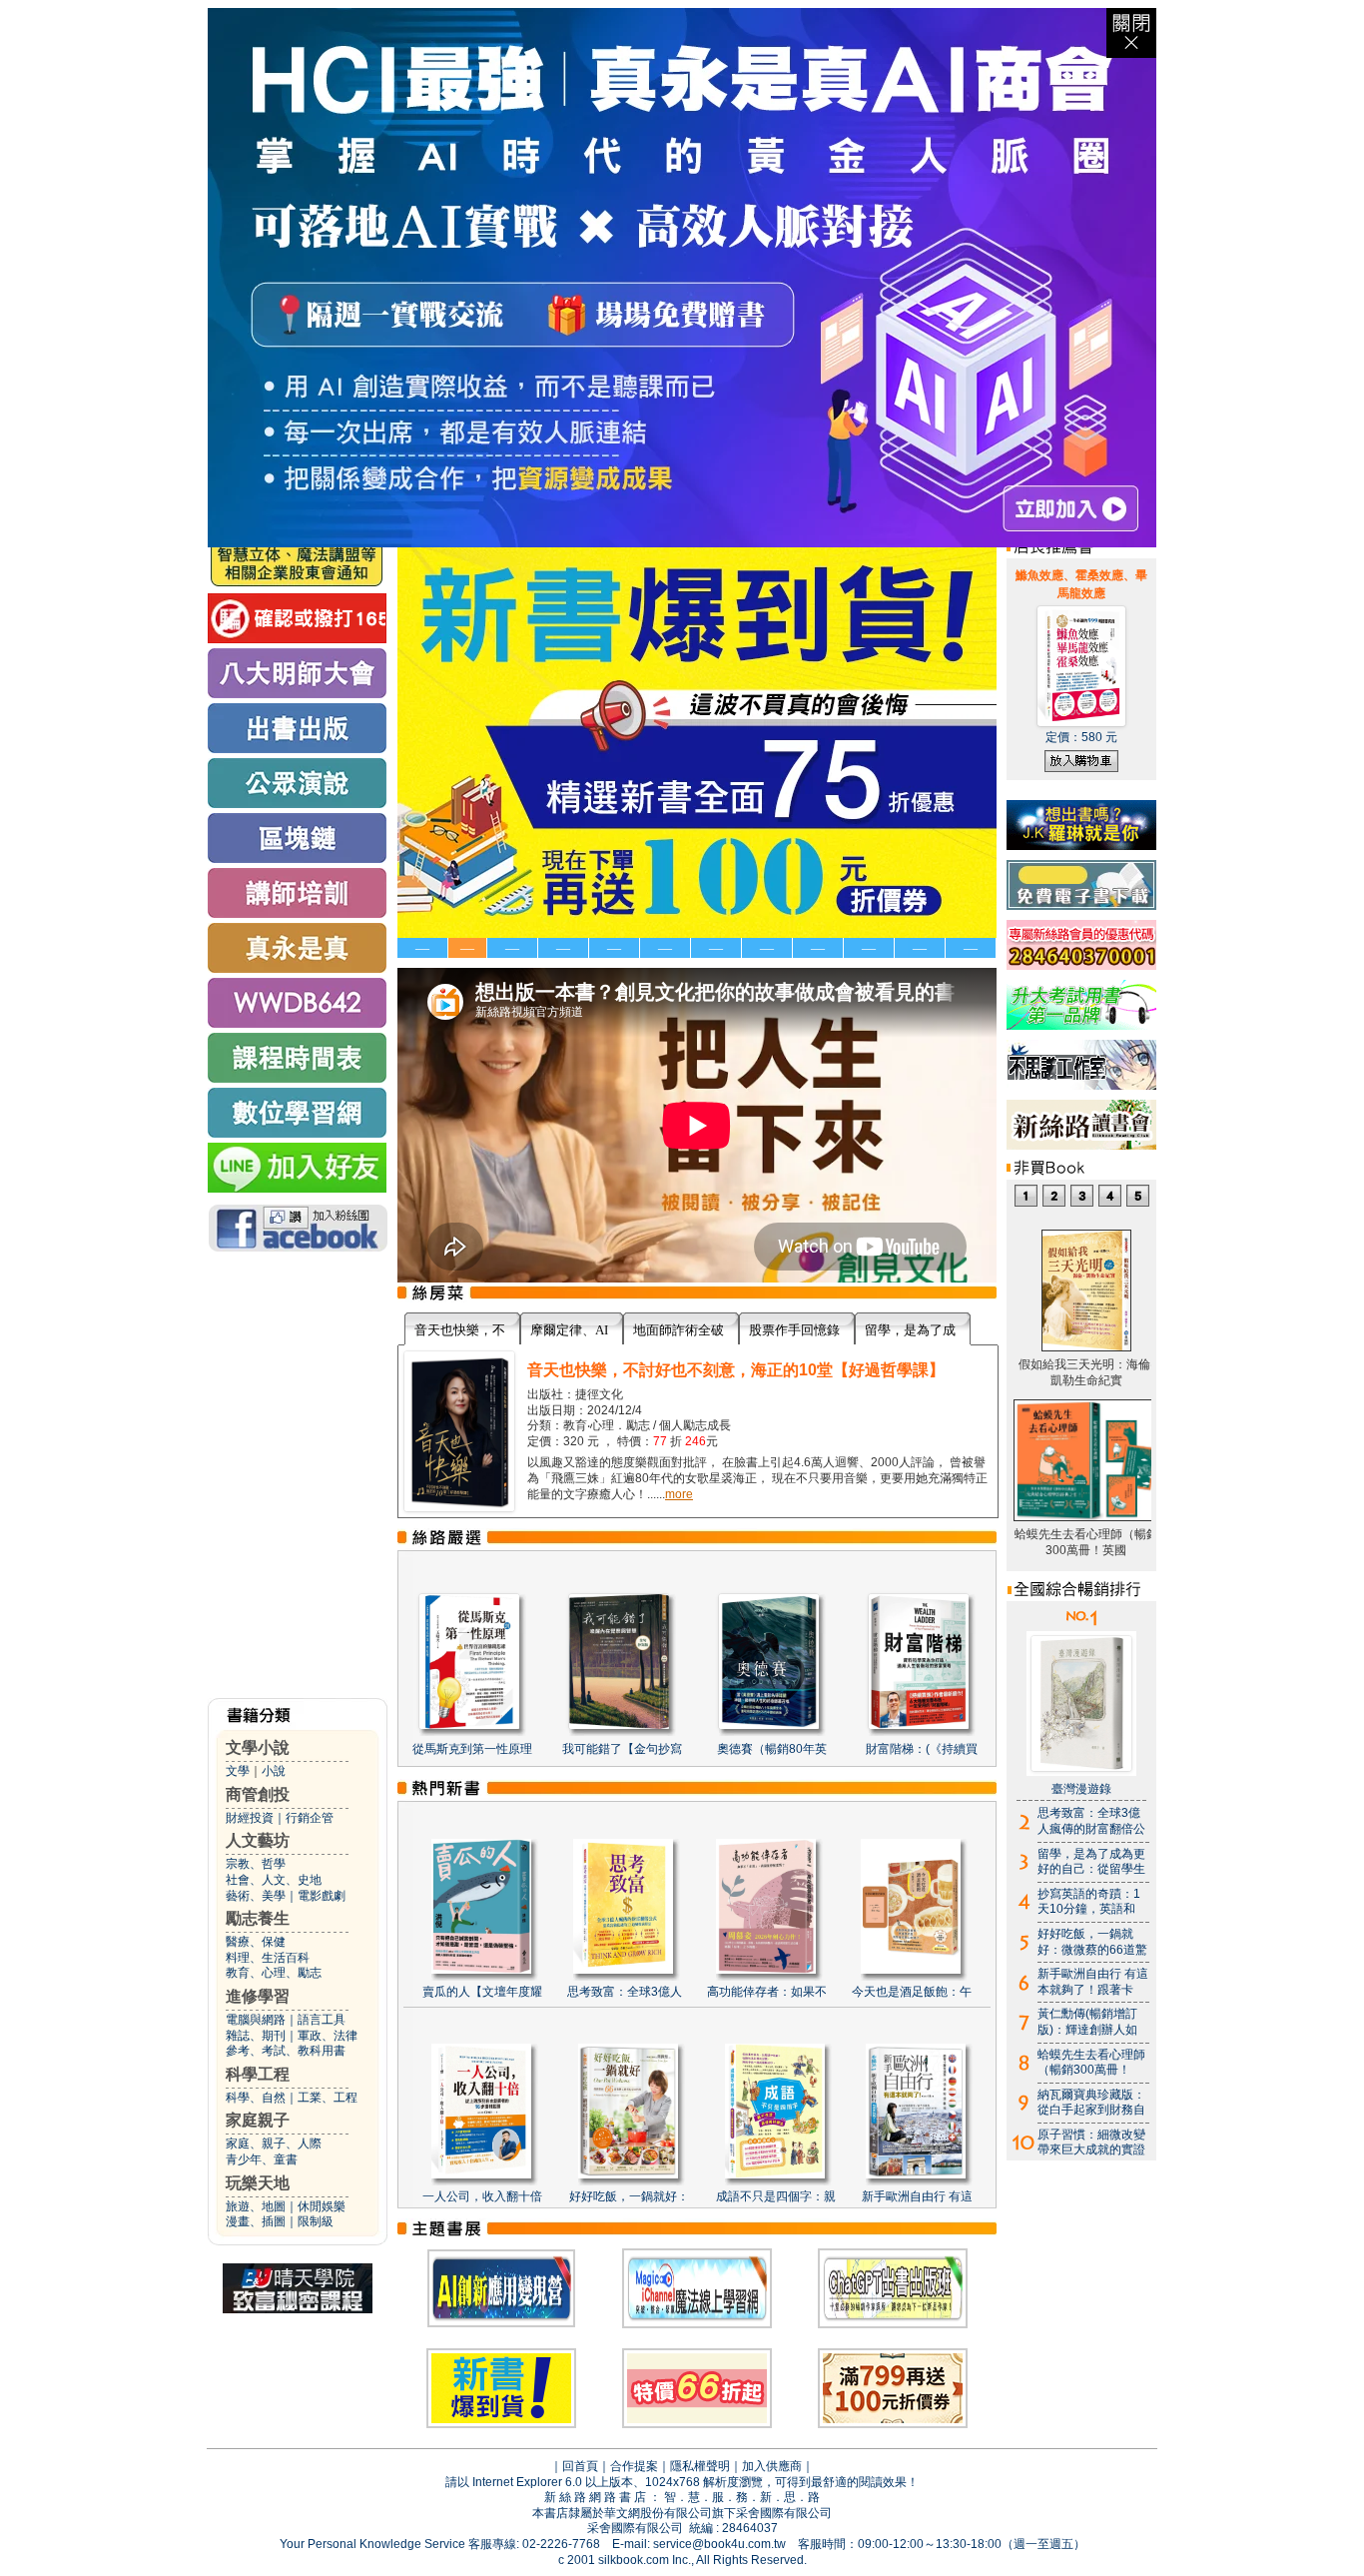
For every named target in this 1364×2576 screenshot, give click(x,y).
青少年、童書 (262, 2159)
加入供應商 (772, 2466)
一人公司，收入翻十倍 (482, 2196)
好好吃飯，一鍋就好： (629, 2196)
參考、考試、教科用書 (286, 2051)
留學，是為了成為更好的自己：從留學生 (1091, 1862)
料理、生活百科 (268, 1958)
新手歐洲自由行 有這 (917, 2196)
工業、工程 (328, 2098)
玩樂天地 (258, 2183)
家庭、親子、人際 (274, 2144)
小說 (274, 1771)
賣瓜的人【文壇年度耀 (482, 1992)
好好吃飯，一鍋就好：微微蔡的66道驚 (1092, 1942)
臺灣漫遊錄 (1081, 1789)
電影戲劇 (322, 1896)
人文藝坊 (258, 1840)
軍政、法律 (328, 2036)
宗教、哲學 (256, 1864)
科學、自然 (256, 2098)
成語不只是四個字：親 (776, 2196)
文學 (238, 1771)
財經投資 (250, 1818)
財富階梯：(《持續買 (922, 1749)
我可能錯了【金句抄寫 (622, 1749)
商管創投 (258, 1794)
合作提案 (634, 2466)
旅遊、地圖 (256, 2206)
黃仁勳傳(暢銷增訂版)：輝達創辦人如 (1087, 2022)
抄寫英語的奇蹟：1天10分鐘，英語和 (1089, 1902)
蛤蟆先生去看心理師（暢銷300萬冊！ (1091, 2063)
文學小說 (258, 1747)
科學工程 (258, 2074)
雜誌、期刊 (256, 2036)
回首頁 (580, 2466)
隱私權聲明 (700, 2466)
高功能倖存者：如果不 (767, 1992)
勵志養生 (258, 1918)
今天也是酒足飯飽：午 (912, 1992)
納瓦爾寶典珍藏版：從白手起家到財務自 (1091, 2103)
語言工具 (322, 2020)
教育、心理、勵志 (274, 1973)
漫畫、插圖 (256, 2221)
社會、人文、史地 (274, 1880)
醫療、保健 (256, 1942)
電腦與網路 (256, 2020)
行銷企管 (310, 1818)
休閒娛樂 (322, 2206)
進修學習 (258, 1996)
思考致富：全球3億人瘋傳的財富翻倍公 (1091, 1821)
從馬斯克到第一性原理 (472, 1749)
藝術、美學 (256, 1896)
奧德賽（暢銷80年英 (772, 1749)
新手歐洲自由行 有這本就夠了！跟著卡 (1093, 1982)
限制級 (316, 2221)
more (679, 1494)
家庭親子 (258, 2120)
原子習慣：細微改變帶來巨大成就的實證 (1091, 2143)
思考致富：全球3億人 (625, 1992)
